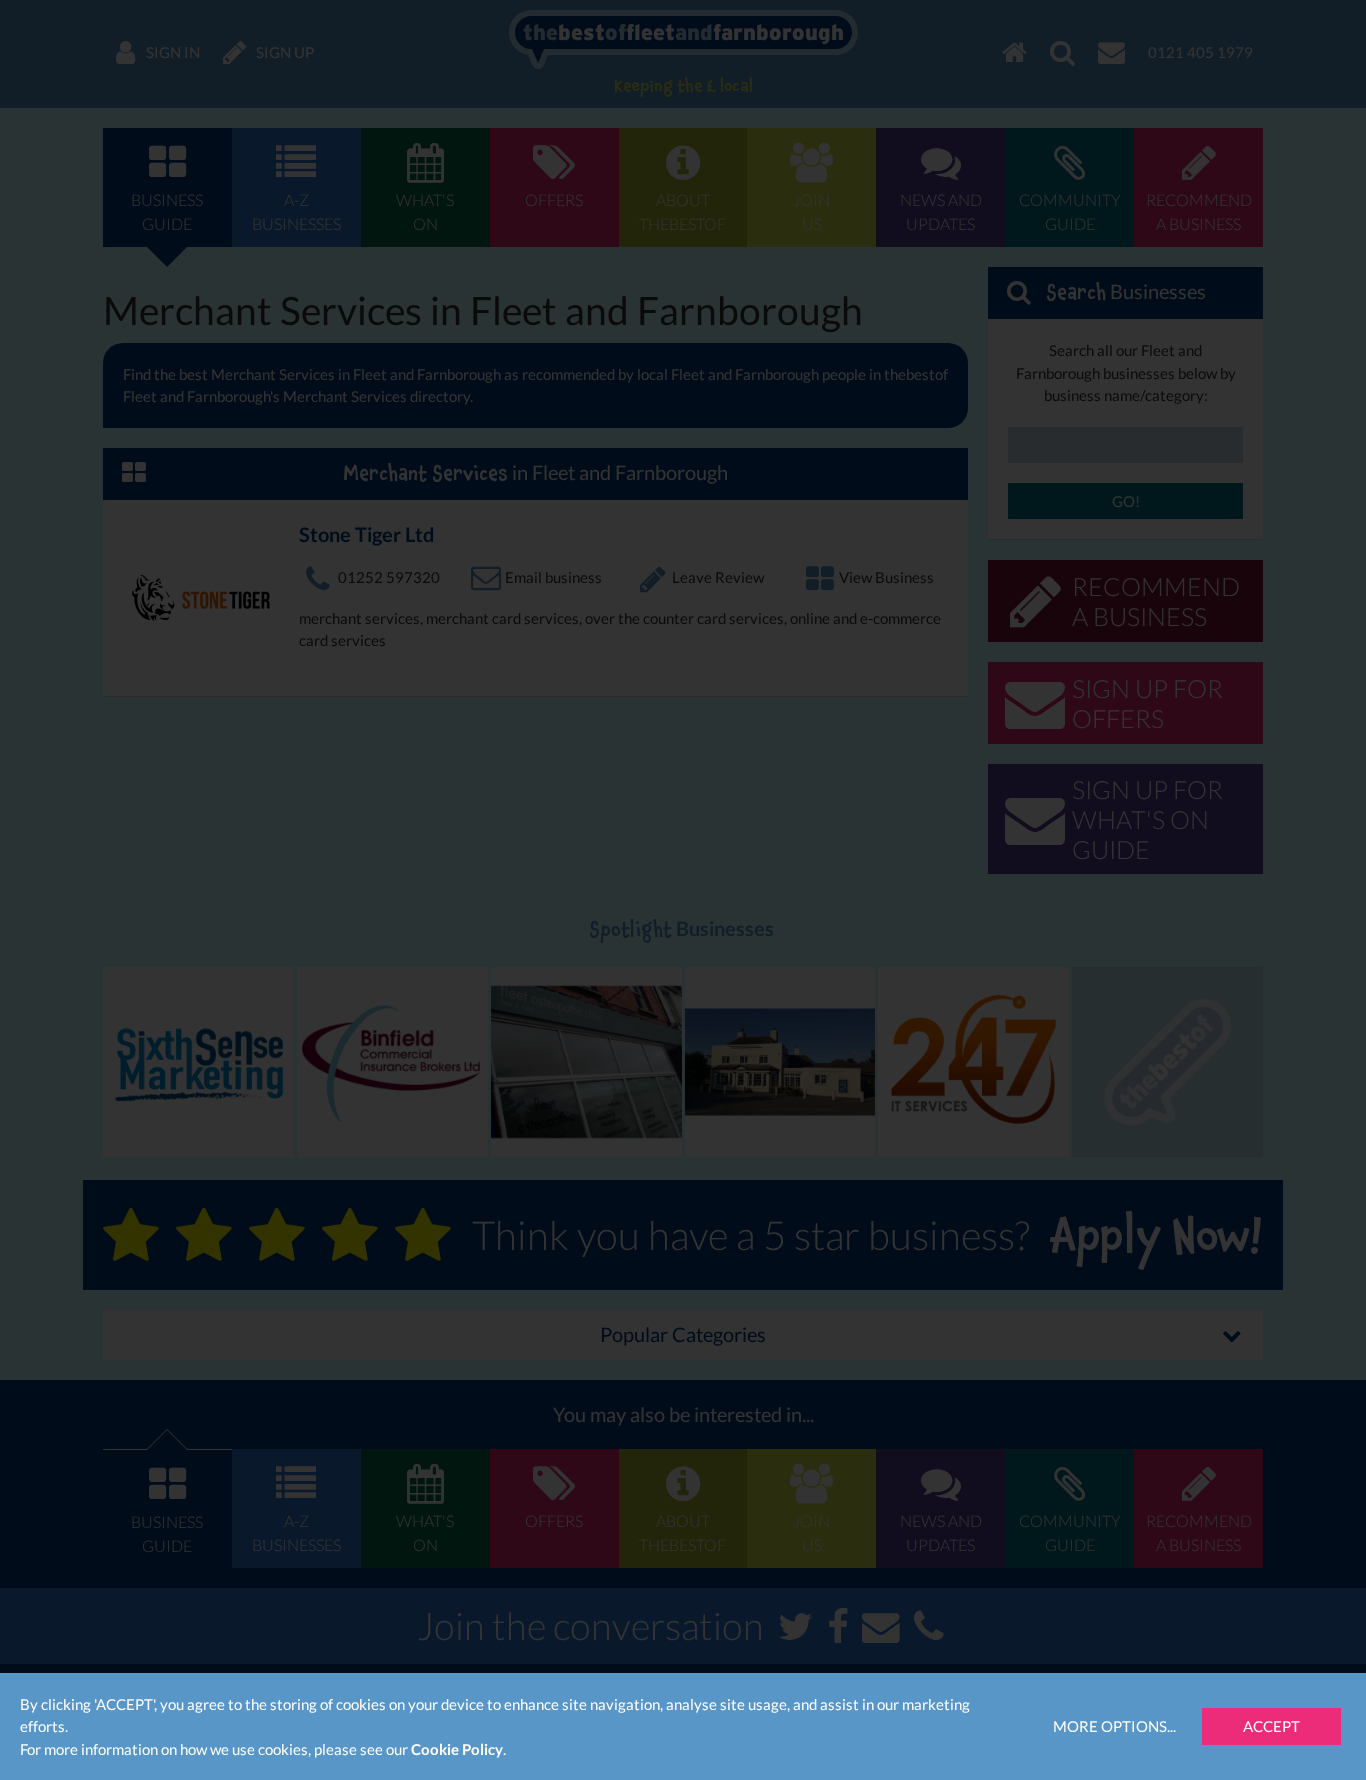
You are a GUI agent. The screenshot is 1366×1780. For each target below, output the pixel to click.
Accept (1271, 1726)
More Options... (1114, 1726)
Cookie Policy (457, 1749)
